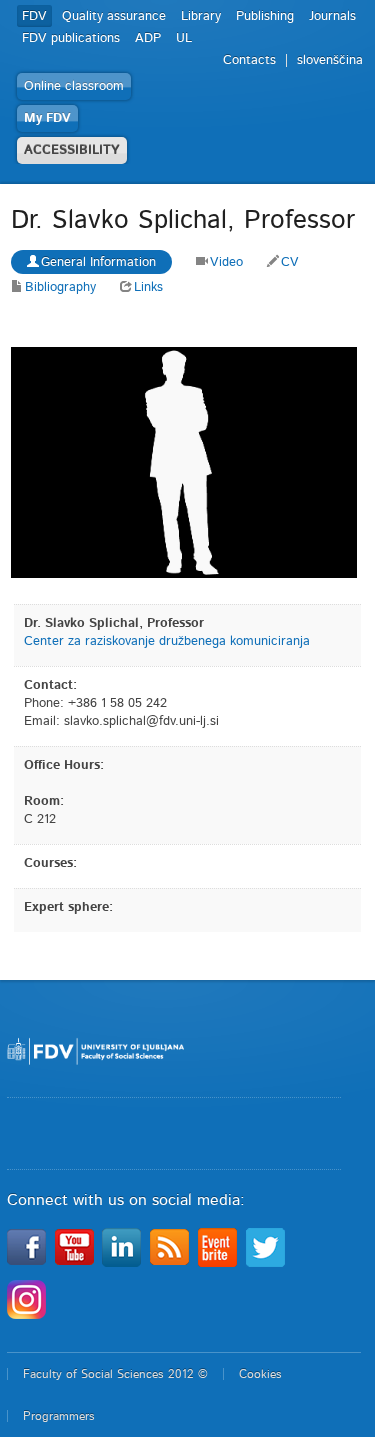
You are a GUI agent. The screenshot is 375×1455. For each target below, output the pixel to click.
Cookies (260, 1374)
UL (184, 38)
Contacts (249, 60)
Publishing (265, 16)
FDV (34, 16)
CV (290, 262)
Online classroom (74, 86)
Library (201, 16)
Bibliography (60, 287)
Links (148, 287)
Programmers (59, 1416)
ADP (148, 38)
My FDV (47, 118)
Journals (332, 16)
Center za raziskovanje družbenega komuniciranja (167, 641)
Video (226, 262)
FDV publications (71, 38)
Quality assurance (114, 16)
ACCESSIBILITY (72, 150)
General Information (98, 262)
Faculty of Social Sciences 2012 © (115, 1374)
